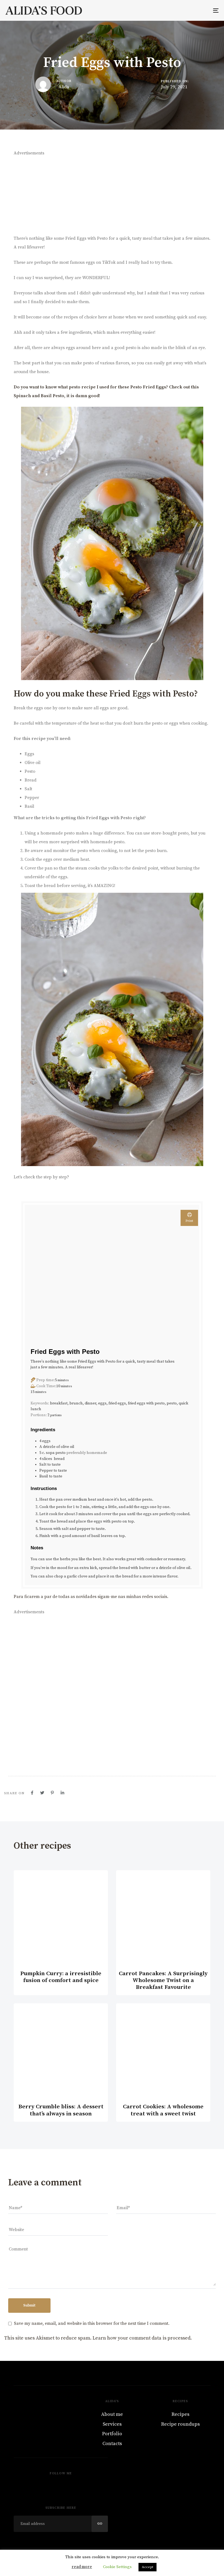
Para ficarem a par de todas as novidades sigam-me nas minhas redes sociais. (92, 1597)
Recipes (180, 2414)
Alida (64, 87)
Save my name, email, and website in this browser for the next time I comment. (92, 2323)
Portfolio (112, 2434)
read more (82, 2567)
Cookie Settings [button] (117, 2567)
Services (112, 2424)
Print (189, 1221)
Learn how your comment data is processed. (142, 2338)
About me (112, 2414)
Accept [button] (148, 2567)
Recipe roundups (180, 2424)
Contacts (112, 2444)
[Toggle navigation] (183, 10)
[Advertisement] (112, 196)
